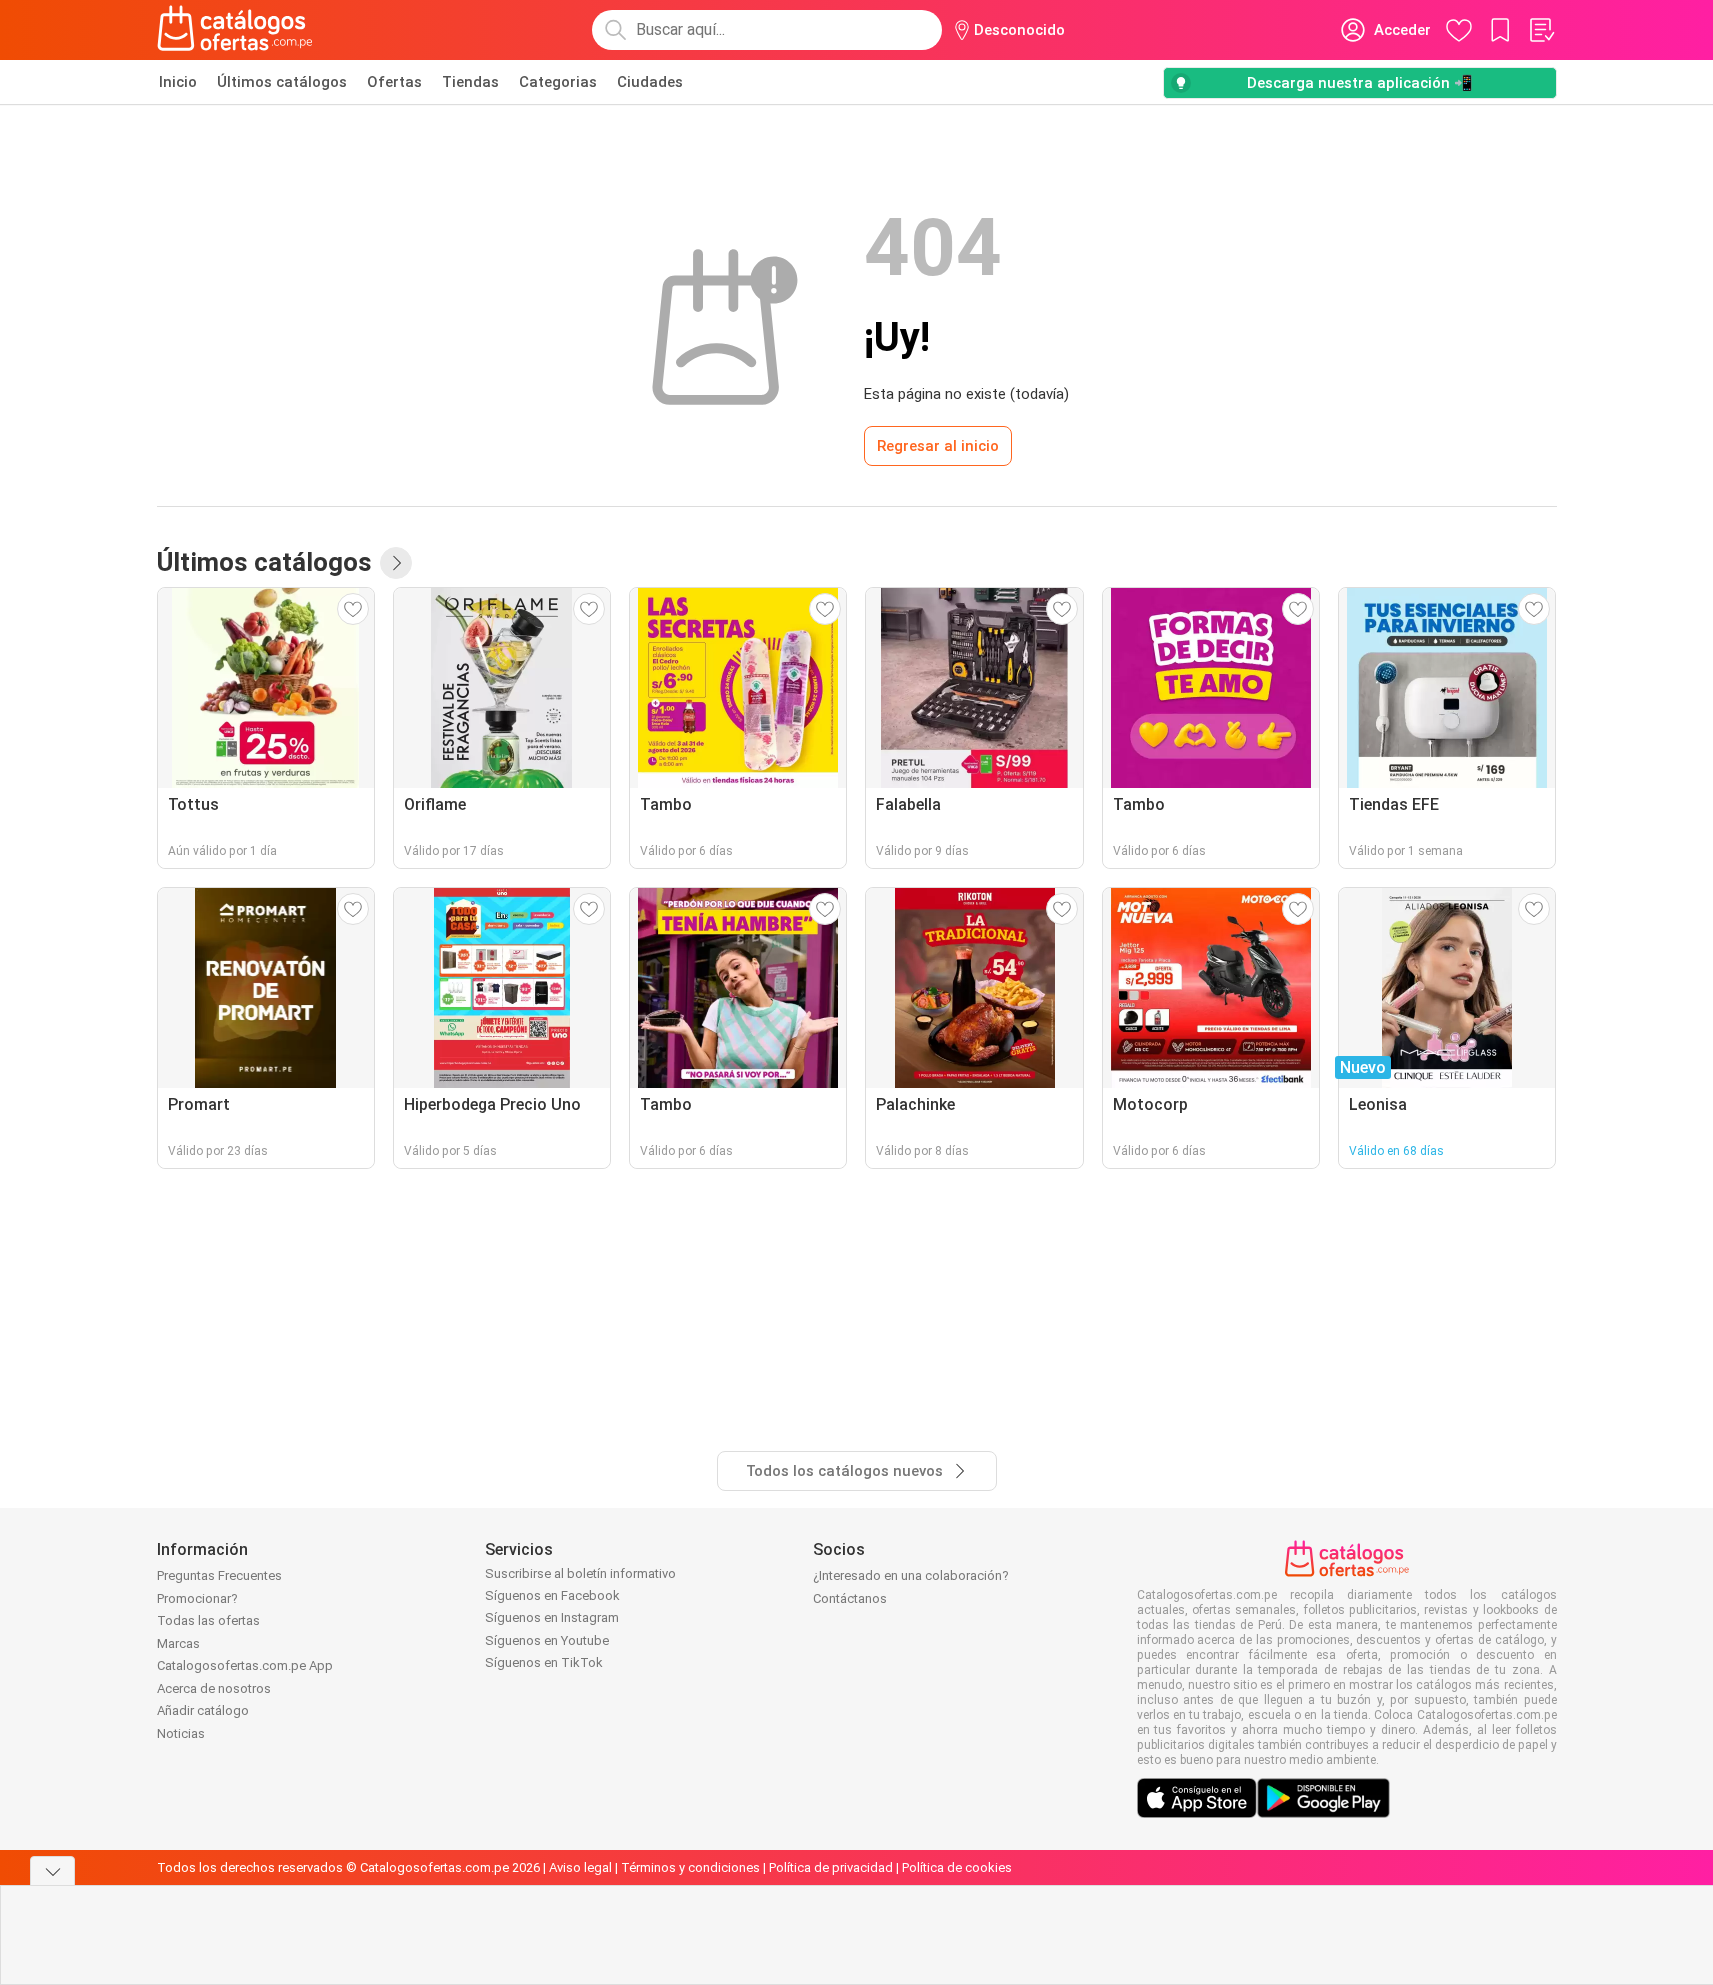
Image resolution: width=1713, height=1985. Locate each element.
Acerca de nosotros (214, 1688)
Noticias (181, 1733)
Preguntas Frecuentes (219, 1575)
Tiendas (470, 82)
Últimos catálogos (282, 82)
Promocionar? (197, 1598)
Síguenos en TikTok (544, 1662)
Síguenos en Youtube (547, 1640)
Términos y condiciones (690, 1867)
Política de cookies (957, 1867)
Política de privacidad (831, 1867)
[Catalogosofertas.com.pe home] (235, 30)
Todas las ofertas (208, 1620)
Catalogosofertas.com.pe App (245, 1665)
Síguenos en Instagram (552, 1617)
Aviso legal (580, 1867)
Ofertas (394, 82)
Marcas (178, 1643)
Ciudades (650, 82)
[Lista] (1541, 30)
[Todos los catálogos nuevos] (396, 563)
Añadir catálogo (203, 1710)
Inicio (178, 82)
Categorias (558, 82)
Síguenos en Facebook (552, 1595)
